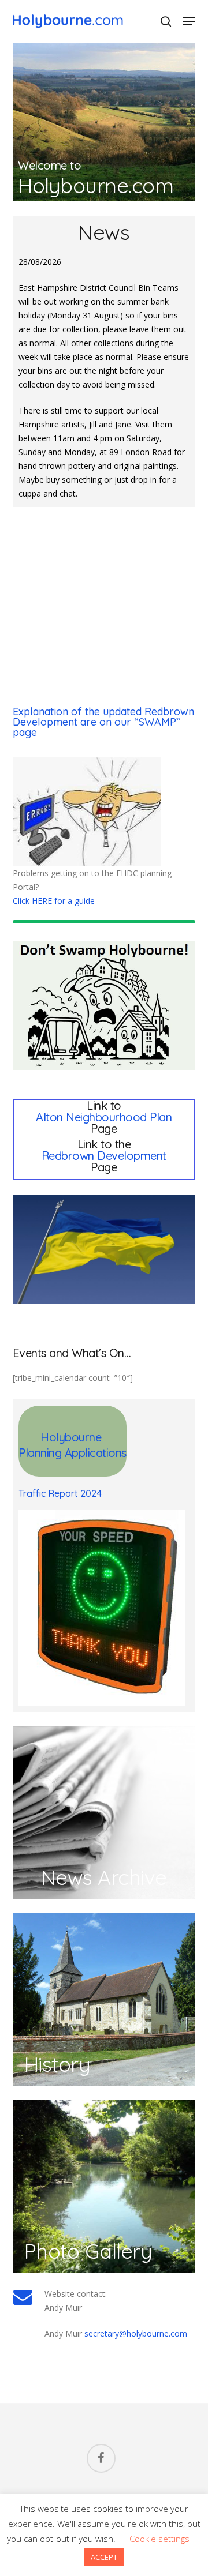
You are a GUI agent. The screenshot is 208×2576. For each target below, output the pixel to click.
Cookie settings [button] (159, 2539)
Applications (96, 1453)
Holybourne (73, 1437)
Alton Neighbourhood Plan (104, 1117)
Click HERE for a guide (54, 901)
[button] (189, 21)
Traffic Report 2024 (60, 1493)
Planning (42, 1453)
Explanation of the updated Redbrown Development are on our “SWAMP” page (103, 722)
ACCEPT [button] (104, 2557)
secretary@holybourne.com (136, 2333)
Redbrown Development (104, 1156)
